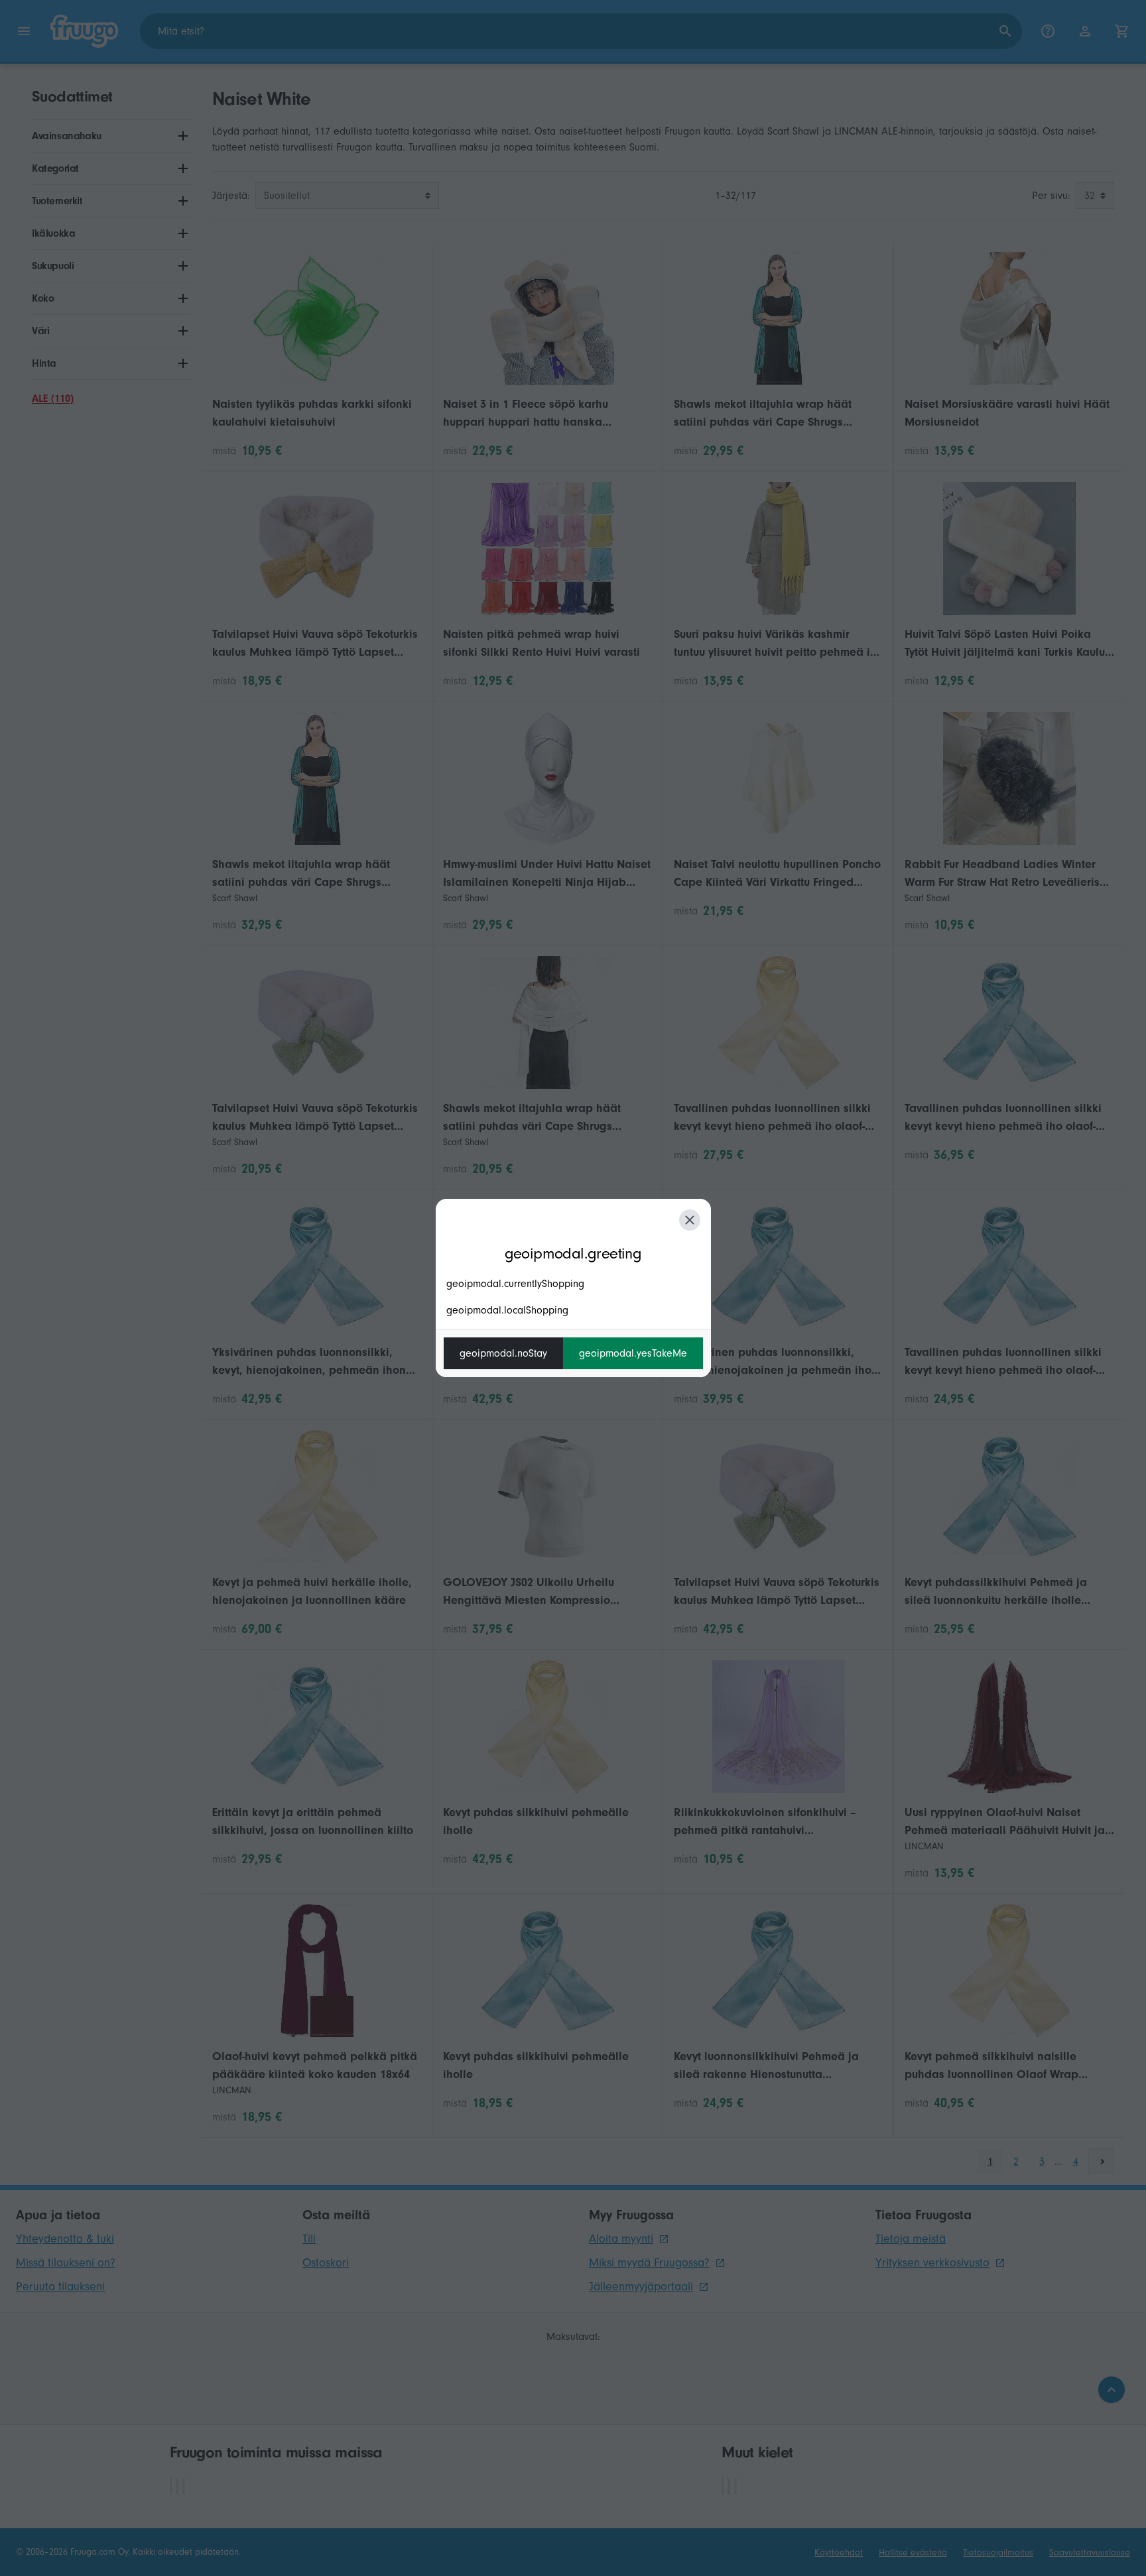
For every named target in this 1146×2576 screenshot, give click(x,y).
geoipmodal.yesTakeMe (633, 1353)
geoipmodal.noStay (503, 1353)
